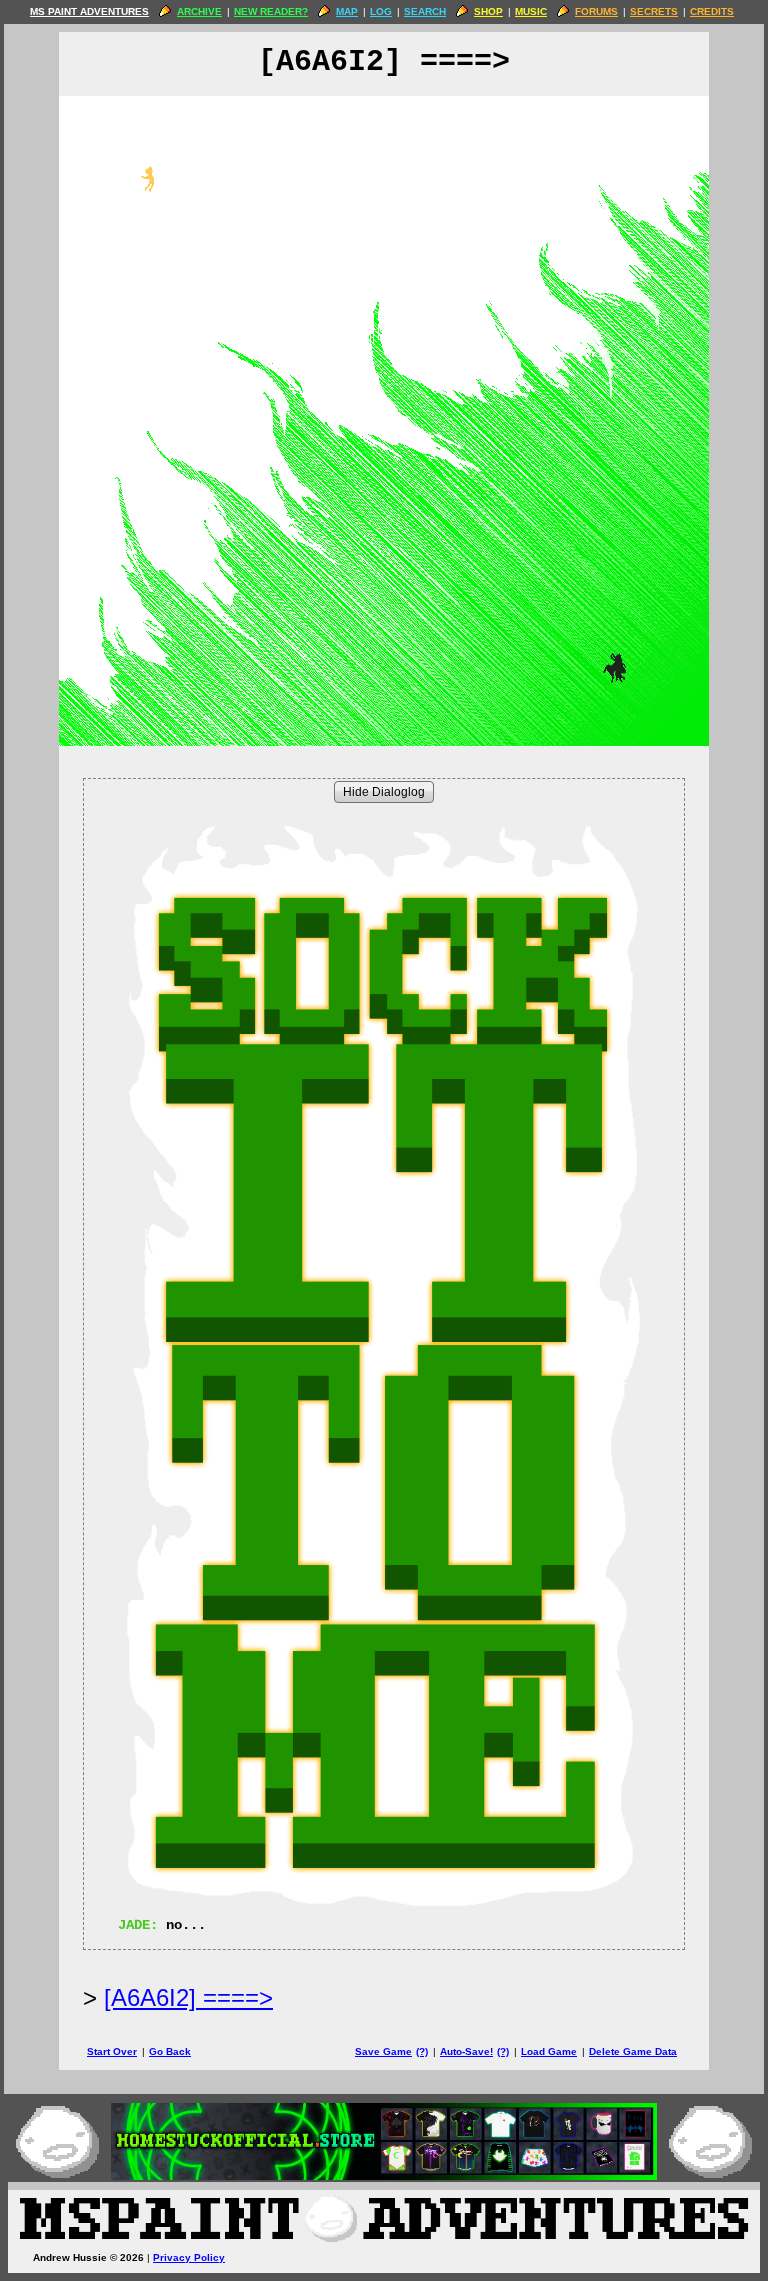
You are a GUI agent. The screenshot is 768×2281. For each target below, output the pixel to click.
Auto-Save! (466, 2051)
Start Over (112, 2051)
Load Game (549, 2051)
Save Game (383, 2051)
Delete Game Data (633, 2051)
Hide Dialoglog (384, 792)
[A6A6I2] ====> (188, 1997)
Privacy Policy (189, 2257)
